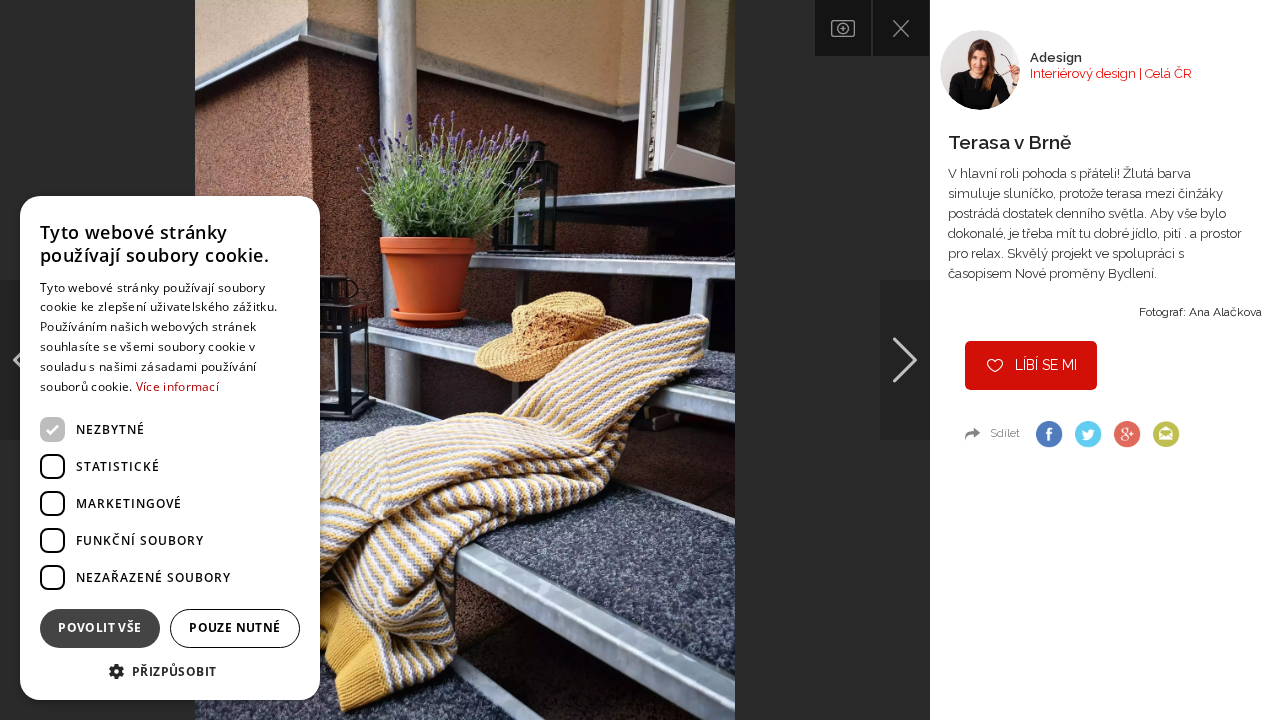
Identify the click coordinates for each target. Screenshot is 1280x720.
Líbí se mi (1046, 365)
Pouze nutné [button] (234, 627)
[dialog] (170, 448)
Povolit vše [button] (99, 627)
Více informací (177, 386)
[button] (170, 670)
